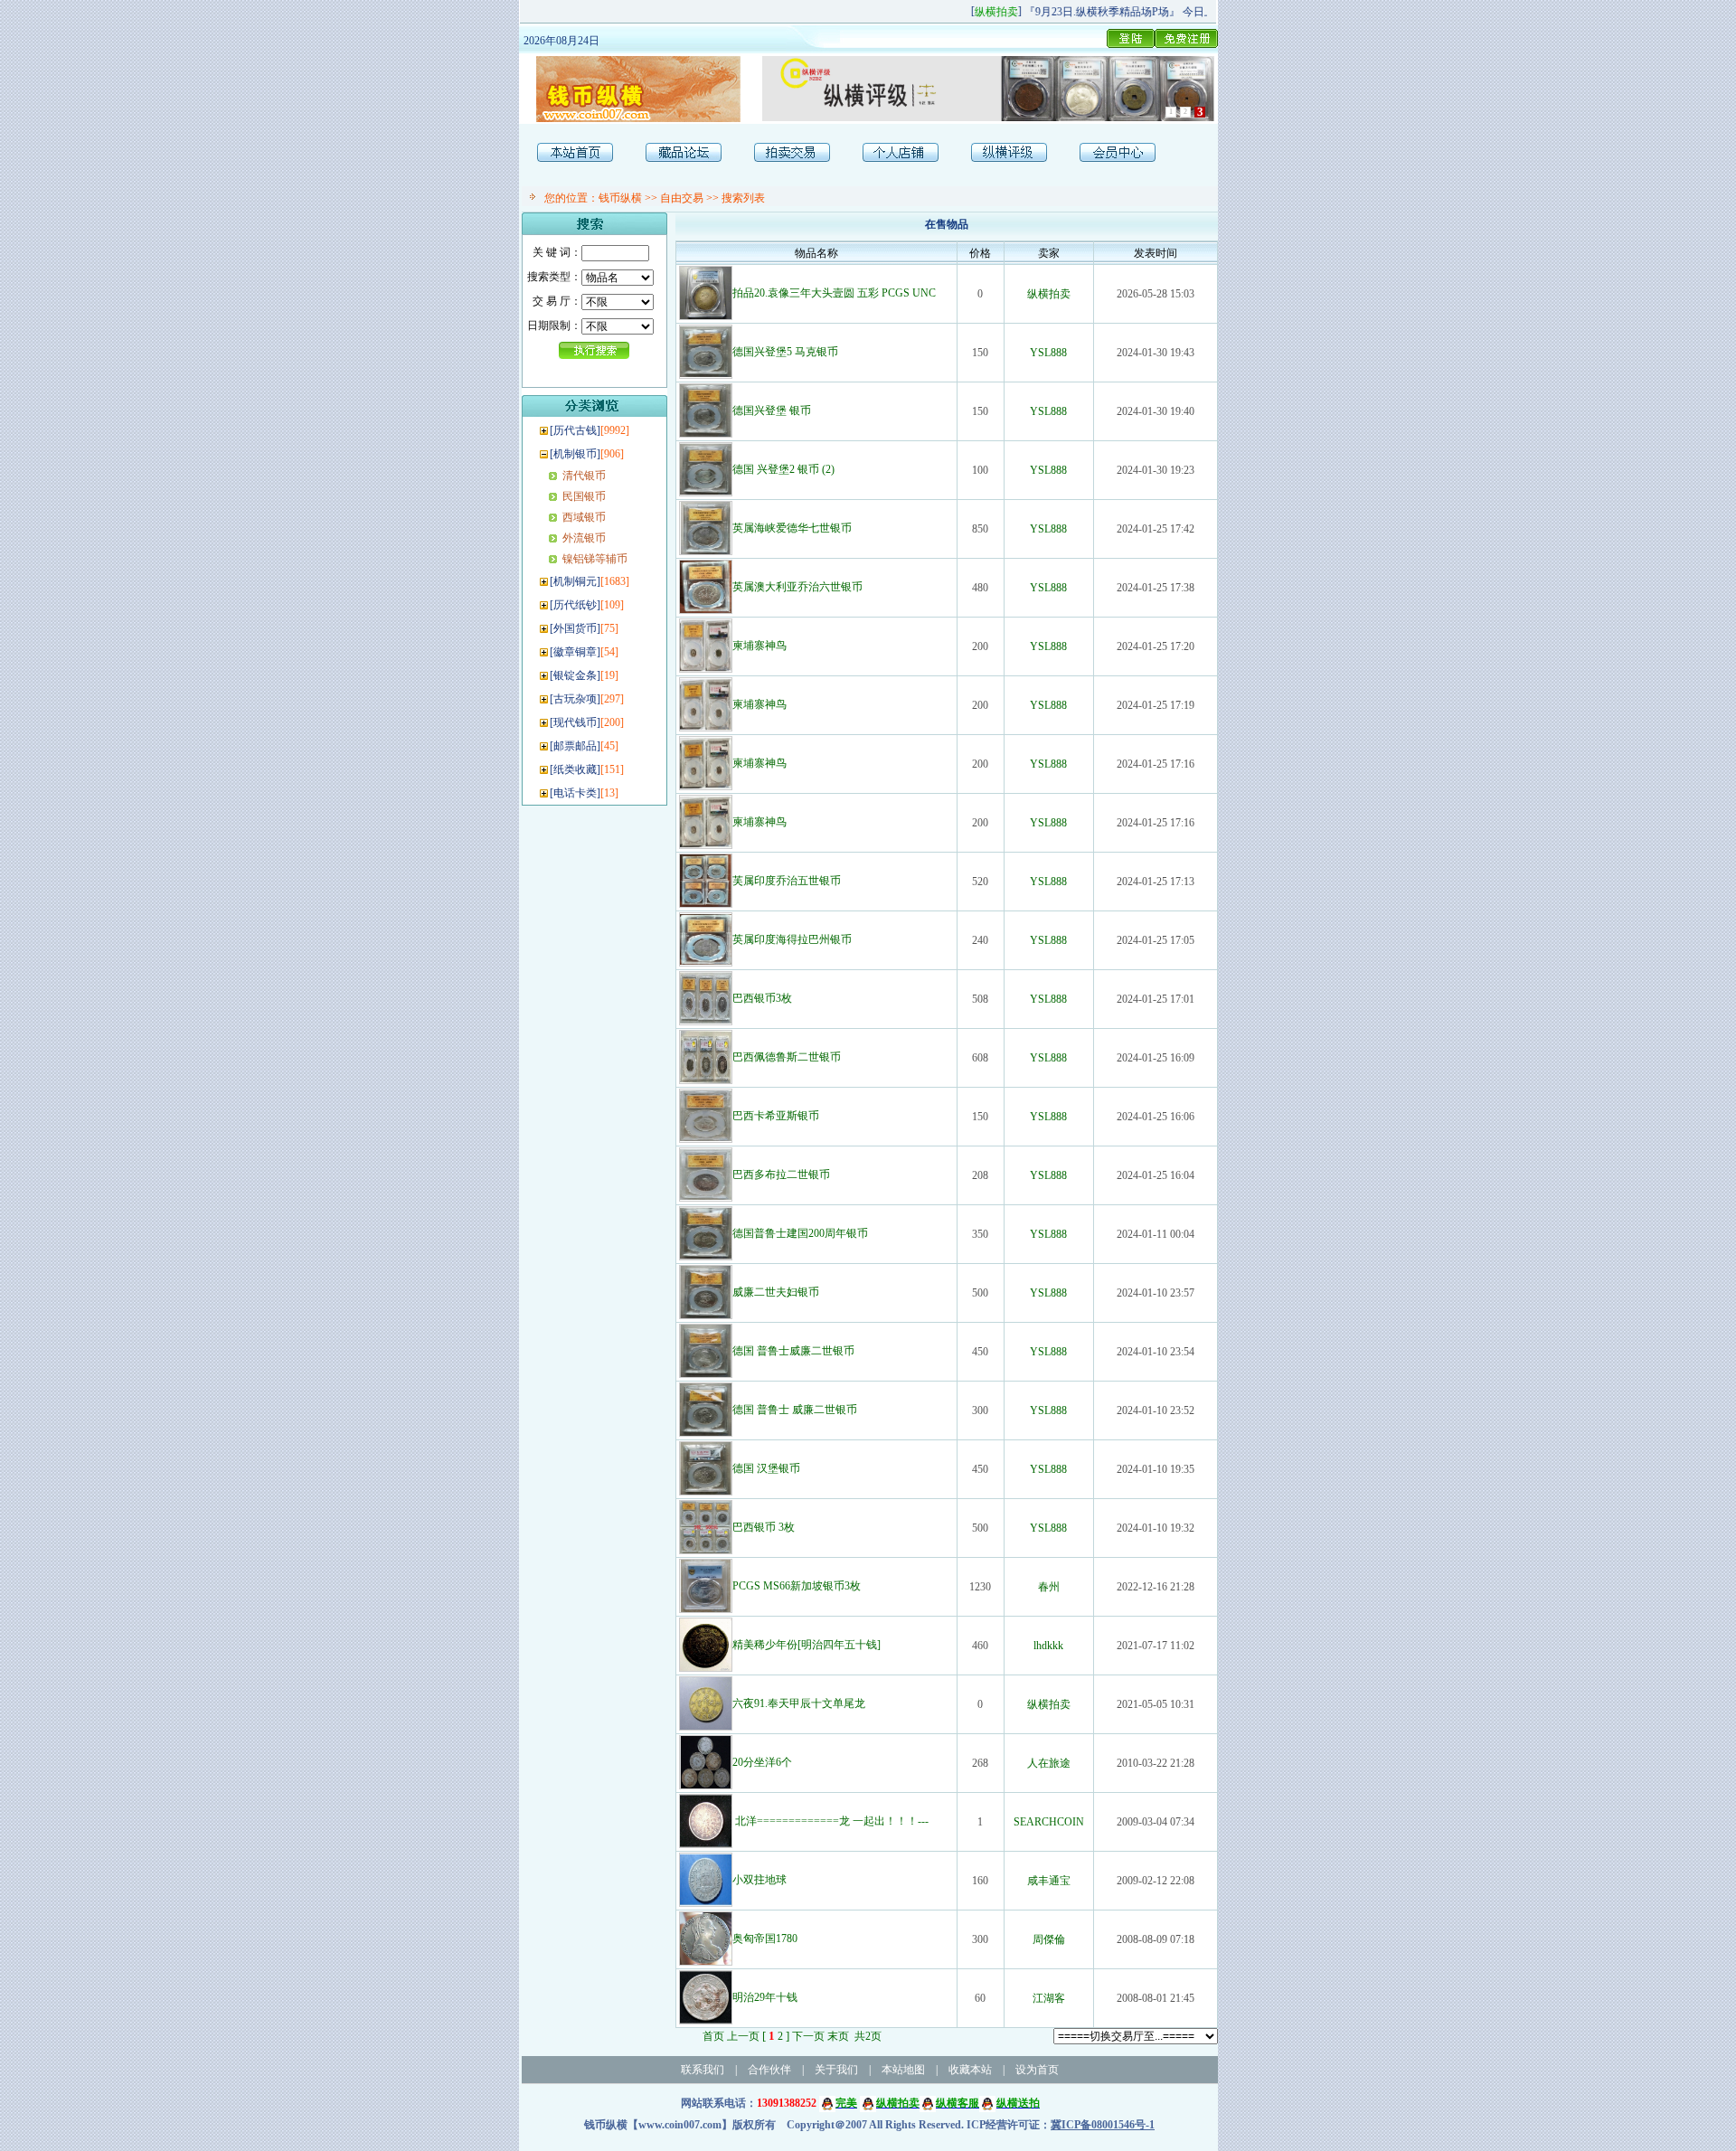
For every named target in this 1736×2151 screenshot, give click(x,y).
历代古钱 (575, 430)
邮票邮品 (575, 746)
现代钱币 (575, 722)
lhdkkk (1048, 1646)
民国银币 (584, 496)
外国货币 (575, 628)
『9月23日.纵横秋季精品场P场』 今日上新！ (1115, 12)
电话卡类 (575, 793)
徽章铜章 (575, 652)
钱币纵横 (620, 198)
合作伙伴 (769, 2070)
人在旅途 (1049, 1763)
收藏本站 (970, 2070)
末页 (838, 2036)
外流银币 (584, 538)
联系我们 (703, 2070)
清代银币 (584, 476)
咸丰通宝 (1049, 1881)
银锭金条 (575, 675)
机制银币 (575, 454)
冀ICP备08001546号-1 (1103, 2125)
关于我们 (836, 2070)
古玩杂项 (575, 699)
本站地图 (903, 2070)
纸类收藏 (575, 769)
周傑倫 (1049, 1939)
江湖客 (1049, 1998)
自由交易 (682, 198)
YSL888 (1048, 353)
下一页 (808, 2036)
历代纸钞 (575, 605)
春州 (1049, 1587)
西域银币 (584, 517)
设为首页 (1037, 2070)
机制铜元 (575, 581)
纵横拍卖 (1049, 294)
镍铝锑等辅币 (595, 559)
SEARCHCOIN (1049, 1822)
